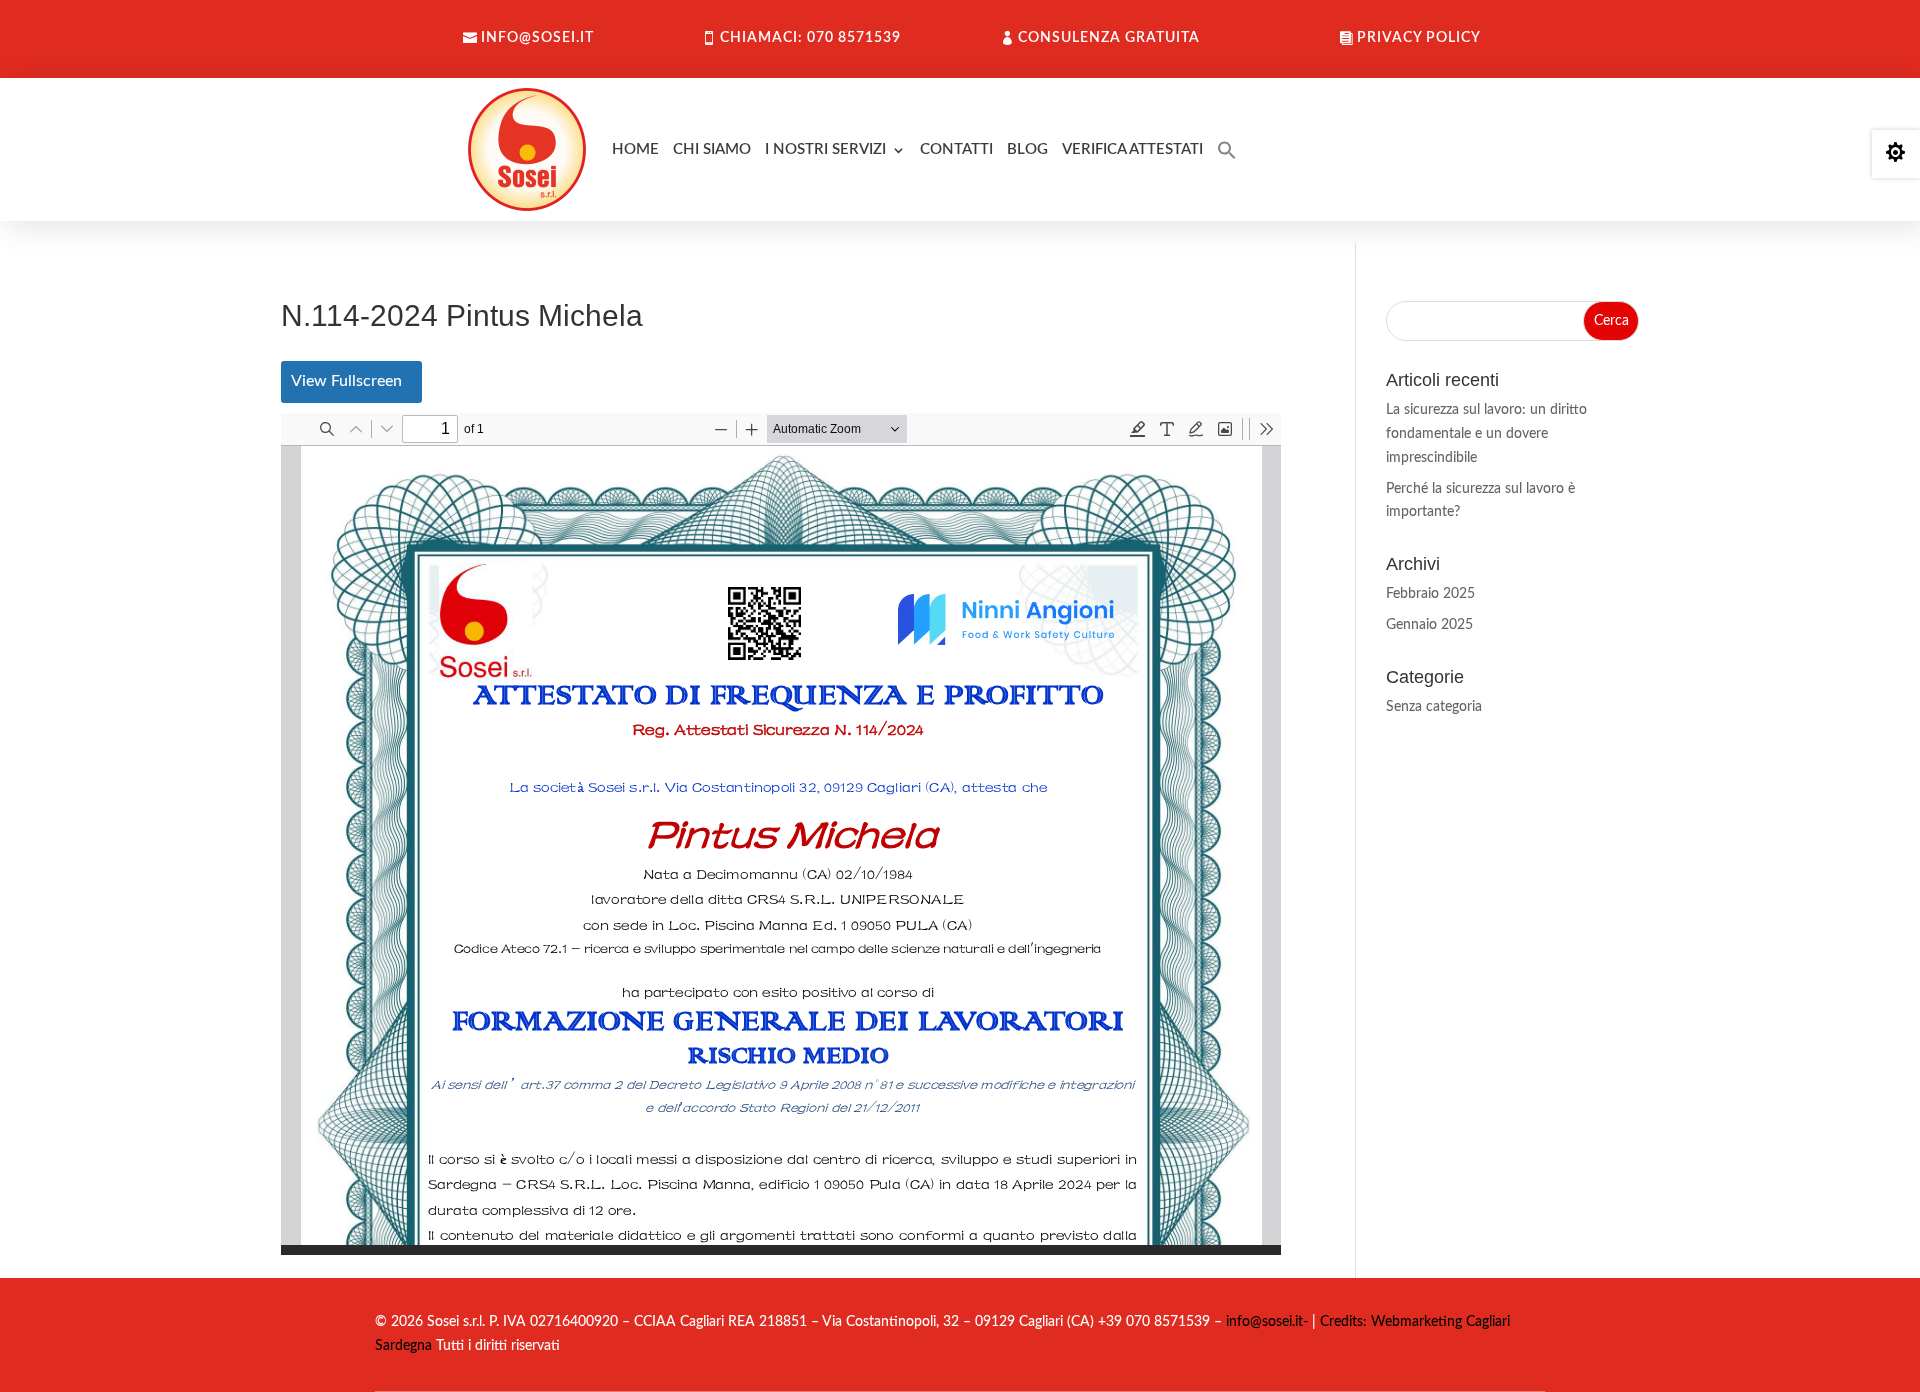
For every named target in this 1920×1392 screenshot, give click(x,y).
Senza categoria (1434, 707)
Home (635, 149)
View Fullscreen (346, 381)
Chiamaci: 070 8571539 (810, 38)
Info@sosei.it (537, 38)
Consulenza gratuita (1109, 38)
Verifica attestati (1132, 149)
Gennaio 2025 (1429, 625)
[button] (1227, 149)
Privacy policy (1419, 38)
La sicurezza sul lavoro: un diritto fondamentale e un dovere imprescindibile (1486, 434)
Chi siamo (712, 149)
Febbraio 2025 (1430, 594)
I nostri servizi (825, 149)
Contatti (956, 149)
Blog (1027, 149)
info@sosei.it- (1267, 1322)
